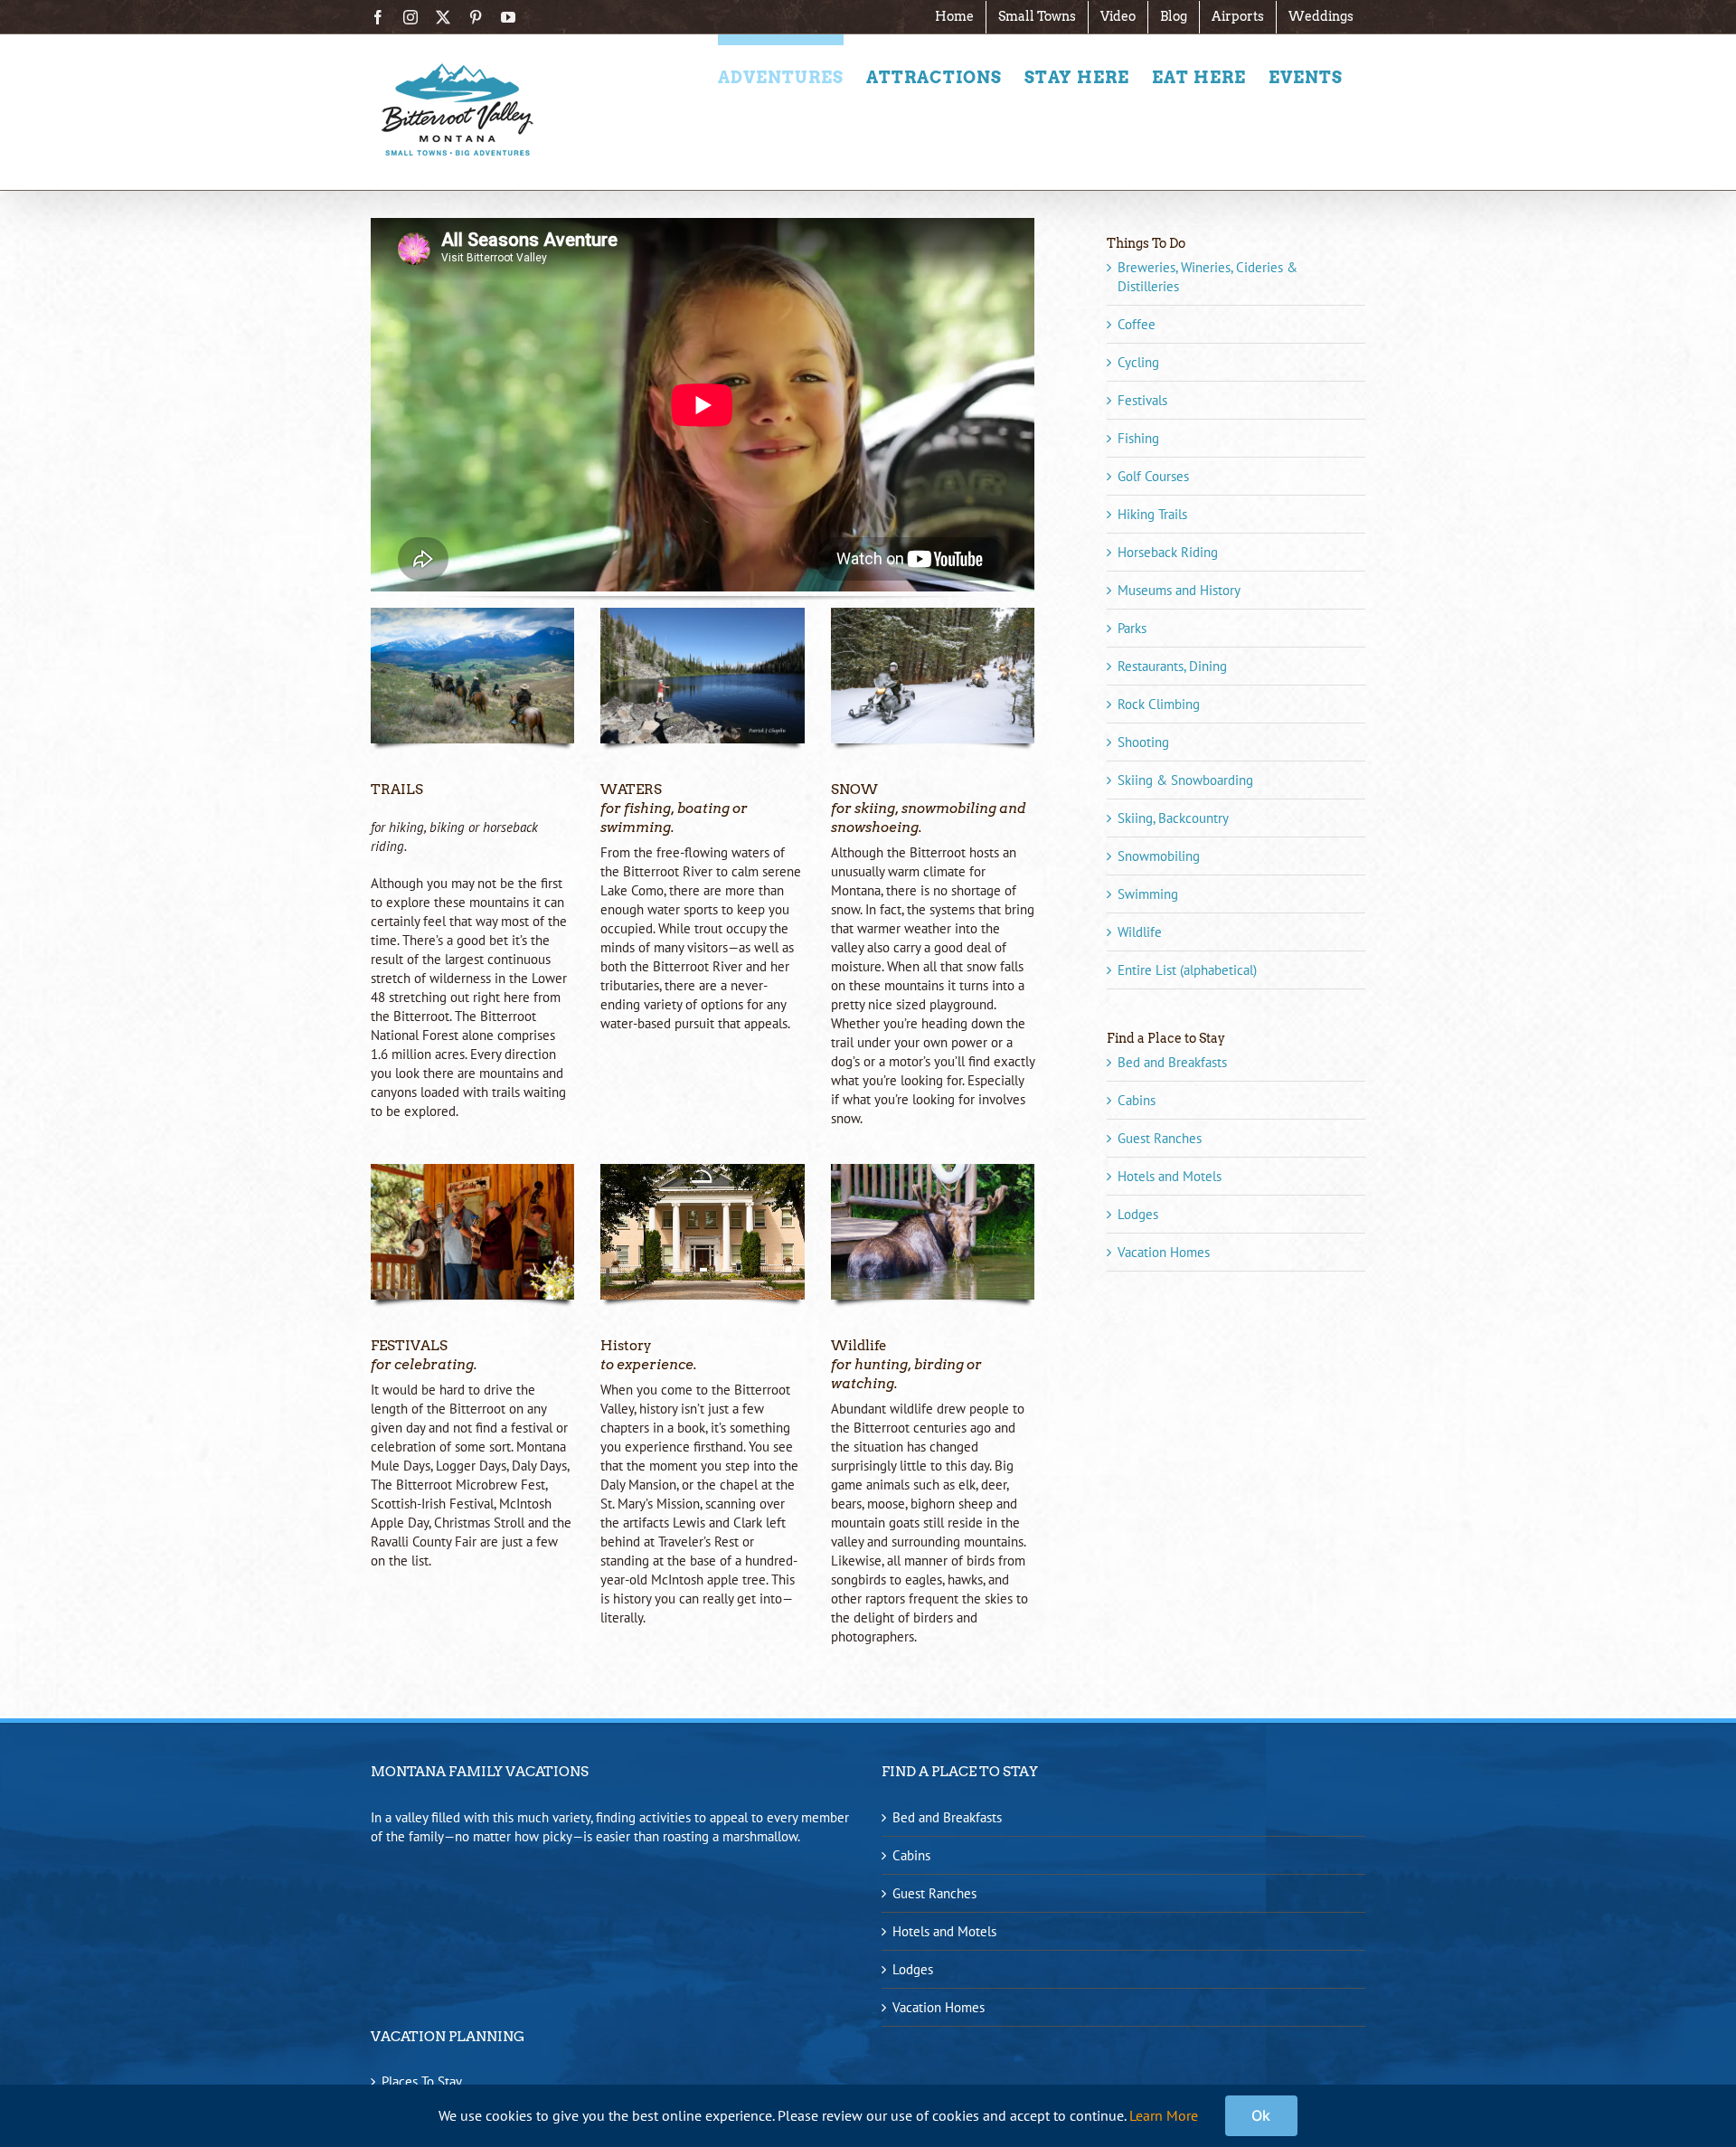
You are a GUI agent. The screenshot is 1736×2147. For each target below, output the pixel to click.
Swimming (1148, 894)
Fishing (1138, 438)
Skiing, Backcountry (1173, 818)
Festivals (1142, 400)
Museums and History (1179, 590)
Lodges (1138, 1214)
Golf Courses (1153, 476)
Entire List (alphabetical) (1187, 970)
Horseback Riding (1168, 552)
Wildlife (1140, 932)
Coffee (1137, 324)
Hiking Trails (1152, 514)
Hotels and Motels (1170, 1176)
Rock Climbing (1159, 704)
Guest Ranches (1160, 1138)
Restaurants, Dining (1172, 666)
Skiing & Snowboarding (1185, 780)
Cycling (1138, 362)
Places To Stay (422, 2081)
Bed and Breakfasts (1172, 1062)
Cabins (1137, 1100)
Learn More (1164, 2115)
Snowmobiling (1159, 856)
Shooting (1143, 742)
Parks (1132, 628)
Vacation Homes (1164, 1252)
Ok (1261, 2115)
